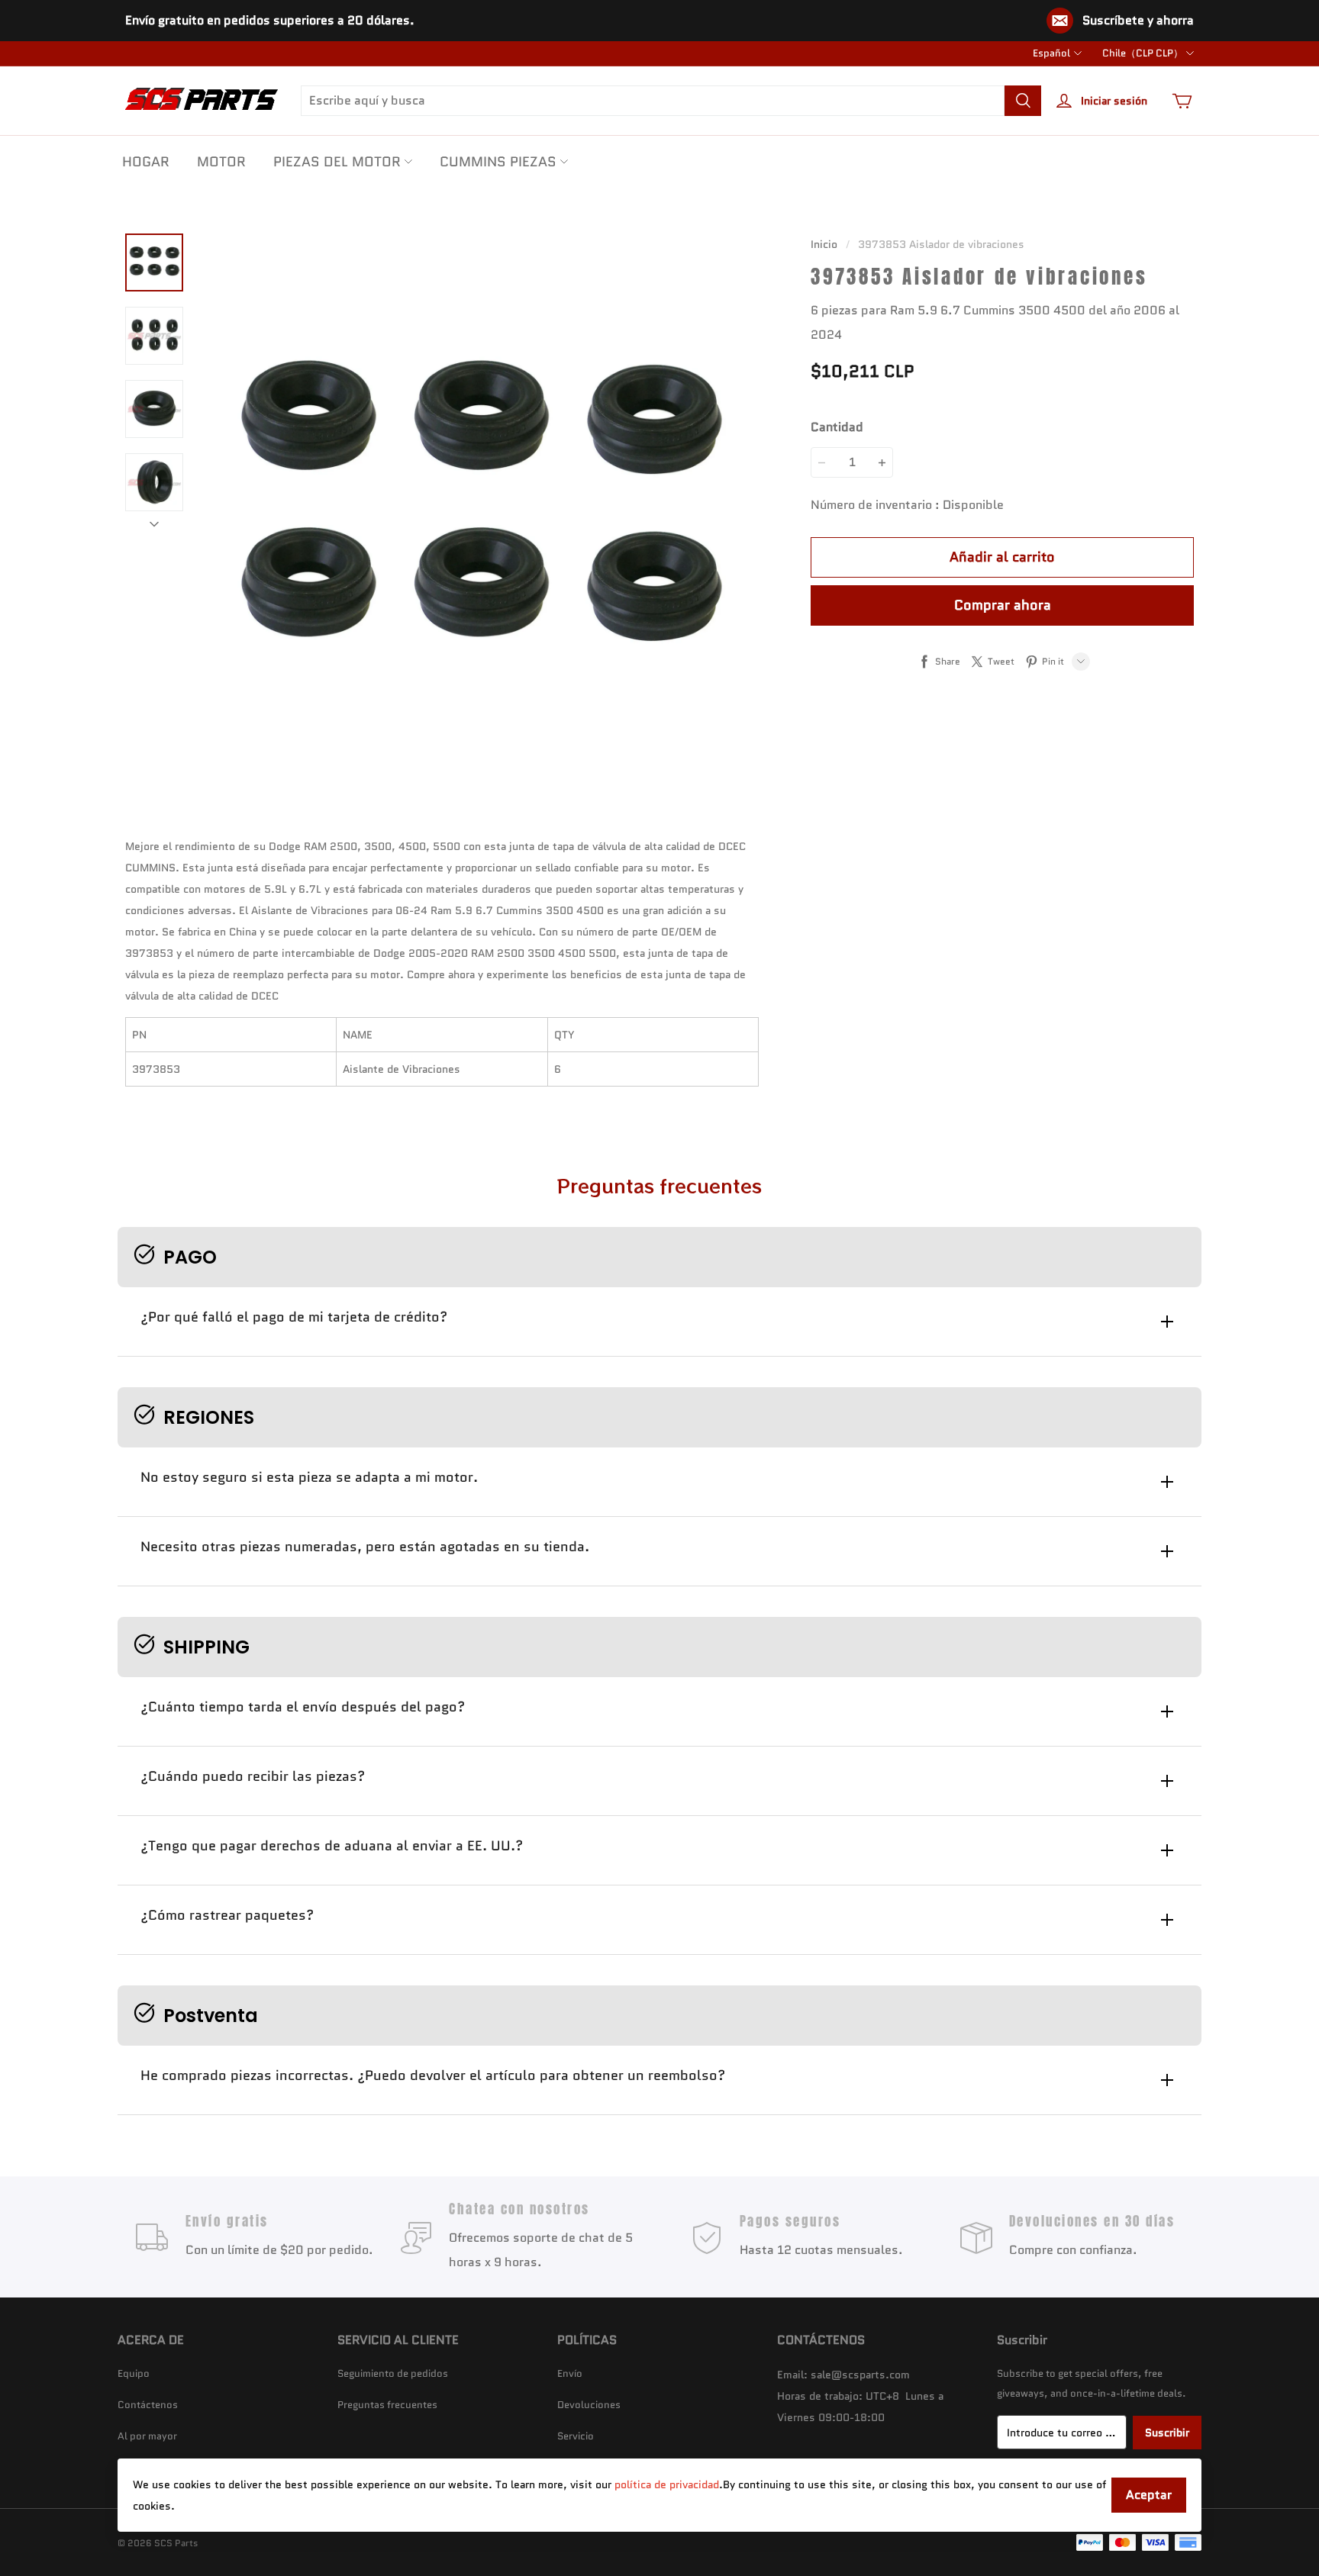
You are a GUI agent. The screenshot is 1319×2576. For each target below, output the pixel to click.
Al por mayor (147, 2436)
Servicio (576, 2436)
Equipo (134, 2373)
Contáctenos (148, 2405)
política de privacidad (667, 2484)
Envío (570, 2373)
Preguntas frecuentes (387, 2405)
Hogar (146, 162)
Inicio (824, 244)
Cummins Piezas (498, 162)
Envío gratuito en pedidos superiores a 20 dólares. (270, 20)
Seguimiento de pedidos (393, 2373)
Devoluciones (589, 2405)
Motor (221, 162)
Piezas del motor (337, 162)
